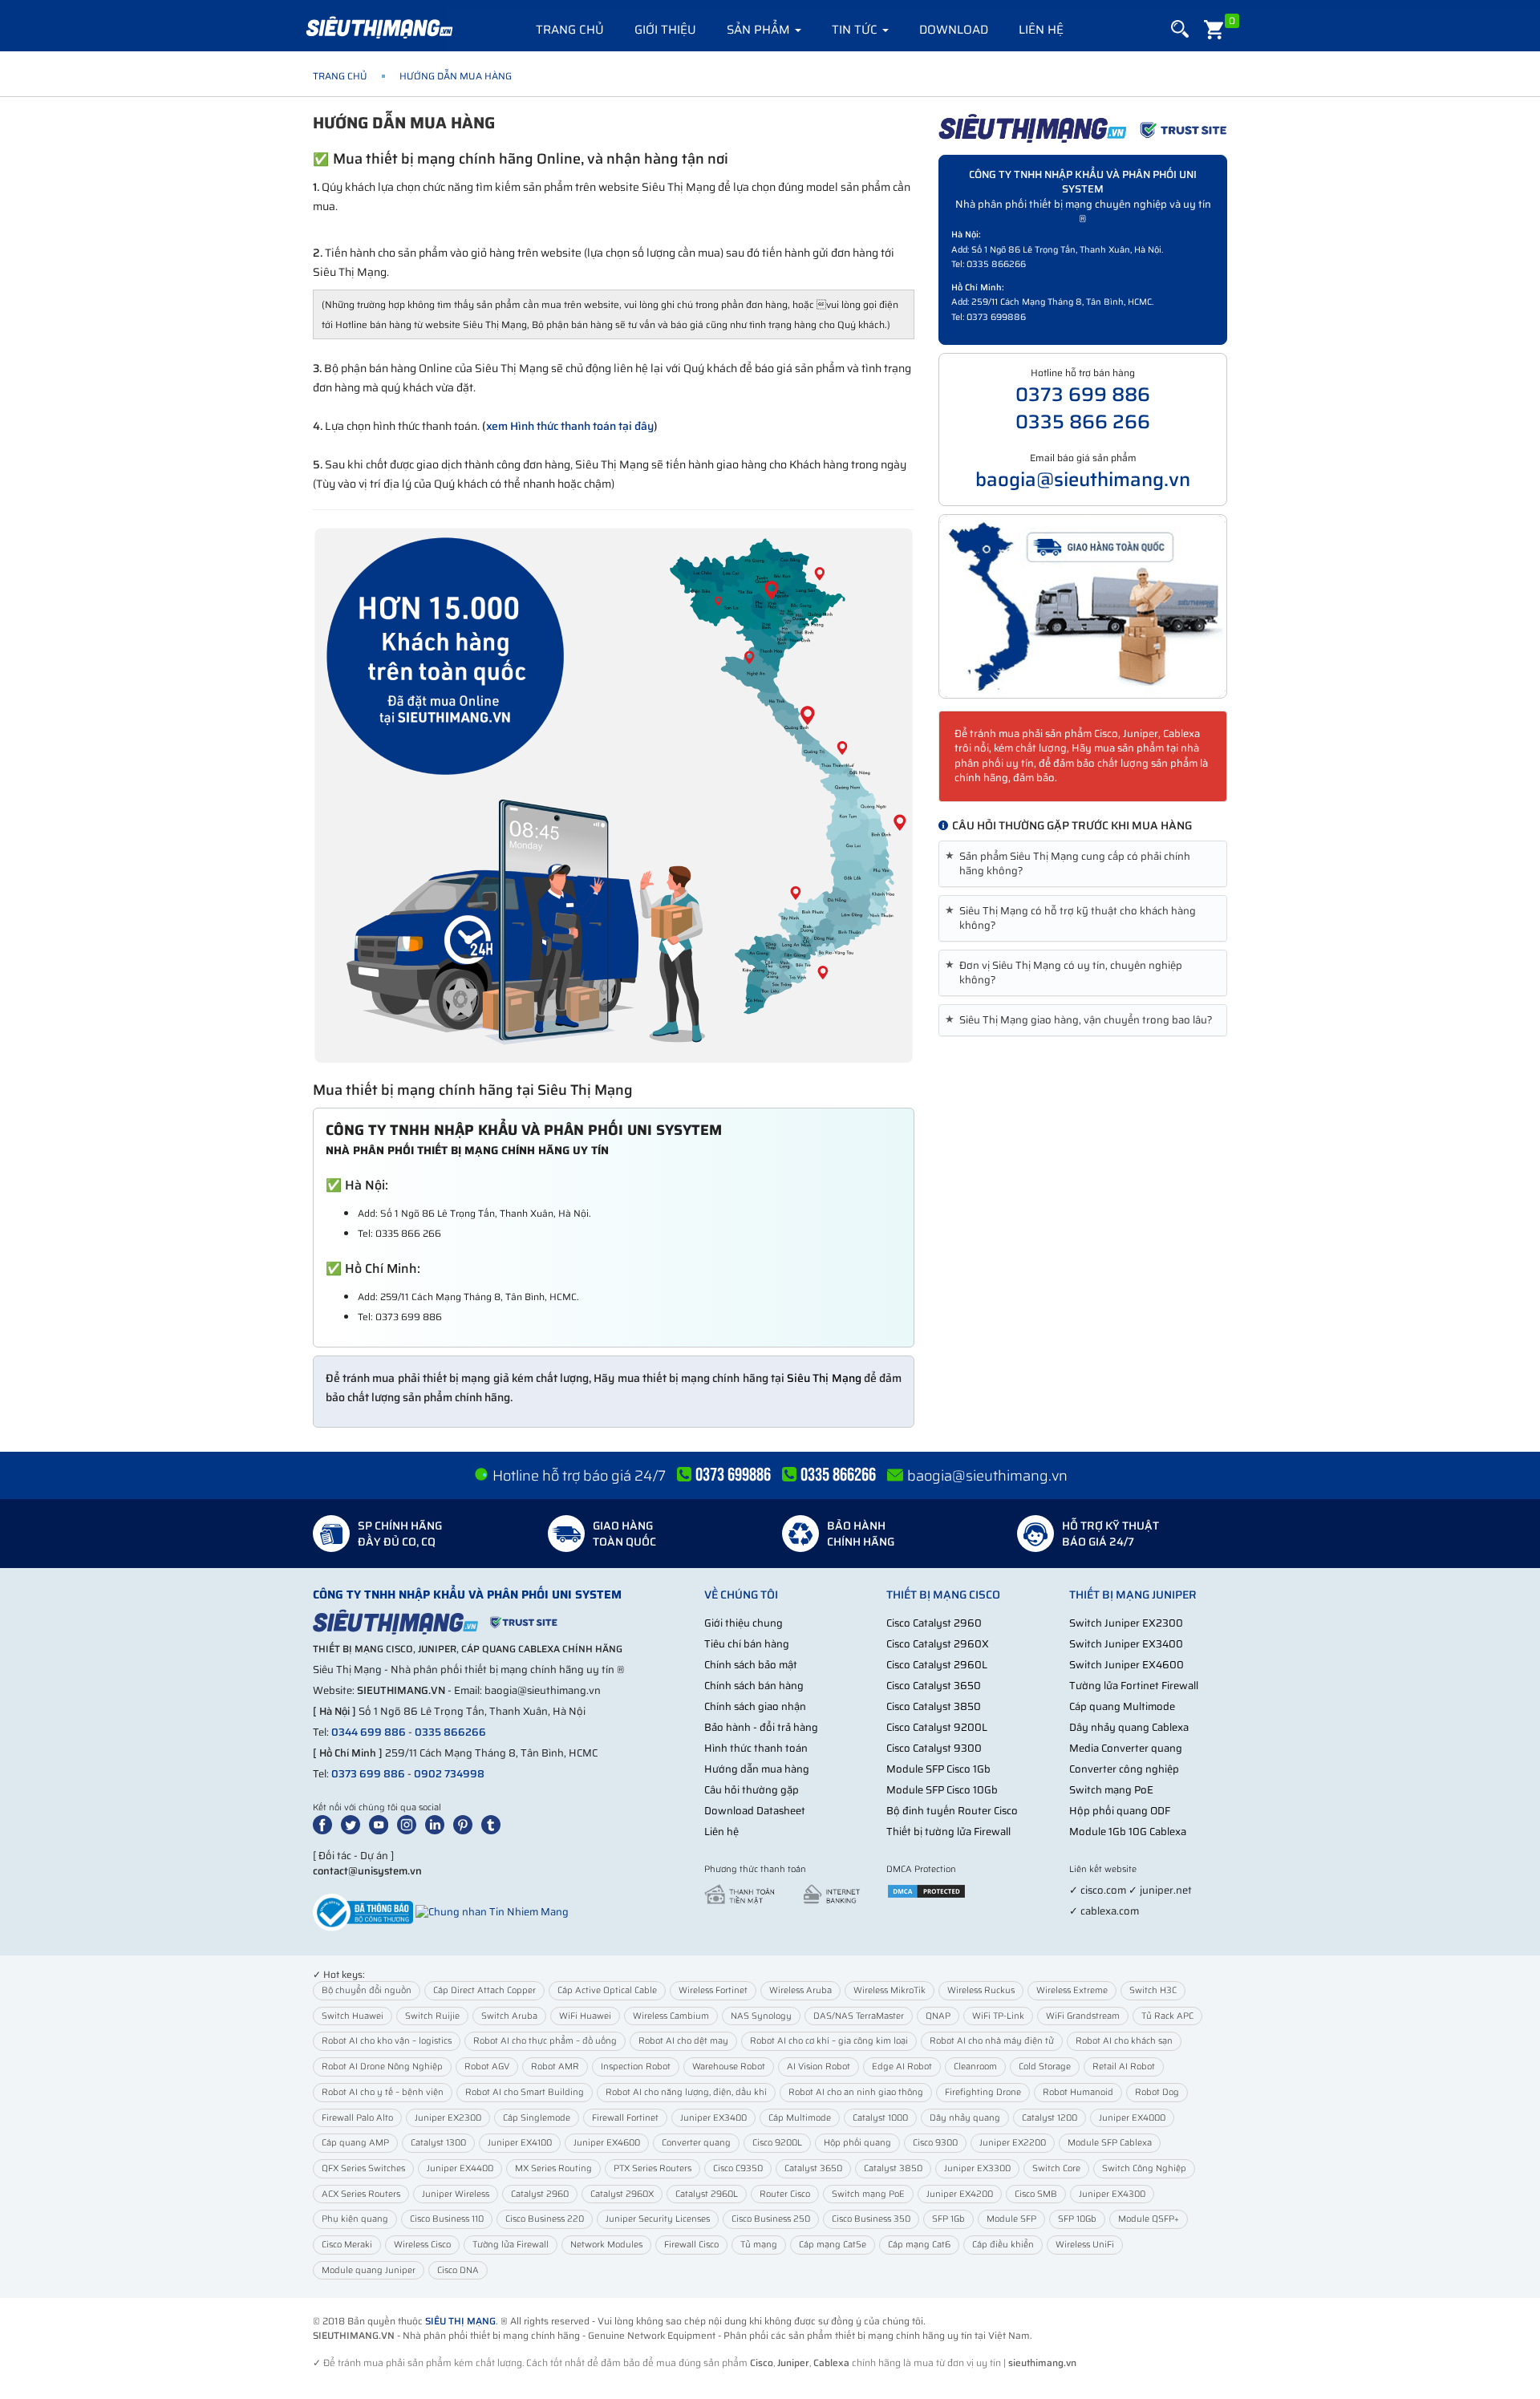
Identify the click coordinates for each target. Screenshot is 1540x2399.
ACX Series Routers (361, 2194)
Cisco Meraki (347, 2245)
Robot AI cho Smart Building (525, 2092)
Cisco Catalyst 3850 (934, 1706)
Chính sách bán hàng (754, 1686)
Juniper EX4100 (520, 2143)
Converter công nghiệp (1124, 1769)
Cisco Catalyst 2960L (937, 1665)
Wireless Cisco (422, 2245)
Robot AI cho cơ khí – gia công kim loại (829, 2041)
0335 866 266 (1083, 422)
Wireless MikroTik (890, 1990)
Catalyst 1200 (1050, 2118)
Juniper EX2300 (448, 2118)
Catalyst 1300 (438, 2143)
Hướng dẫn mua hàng (757, 1769)
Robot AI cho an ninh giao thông (856, 2092)
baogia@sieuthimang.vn (1083, 480)
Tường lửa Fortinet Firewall (1134, 1686)
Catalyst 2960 (540, 2194)
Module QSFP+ (1149, 2219)
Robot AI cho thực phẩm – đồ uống (545, 2041)
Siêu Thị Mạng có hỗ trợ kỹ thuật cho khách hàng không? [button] (1074, 918)
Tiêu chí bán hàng (747, 1644)
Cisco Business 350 (871, 2219)
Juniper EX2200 (1013, 2143)
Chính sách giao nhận (755, 1706)
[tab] (1083, 864)
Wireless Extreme (1072, 1990)
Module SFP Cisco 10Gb (942, 1790)
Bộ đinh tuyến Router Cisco (952, 1811)
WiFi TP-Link (998, 2016)
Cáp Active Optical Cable (607, 1990)
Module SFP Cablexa (1110, 2143)
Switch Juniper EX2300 (1126, 1623)
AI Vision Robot (819, 2067)
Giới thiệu (665, 30)
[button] (1180, 29)
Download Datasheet (755, 1811)
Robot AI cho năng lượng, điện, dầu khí (686, 2092)
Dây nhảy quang (965, 2118)
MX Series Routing (553, 2168)
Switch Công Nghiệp (1144, 2168)
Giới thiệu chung (744, 1623)
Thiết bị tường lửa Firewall (948, 1832)
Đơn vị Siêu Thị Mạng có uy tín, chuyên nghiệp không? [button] (1067, 973)
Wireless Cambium (671, 2016)
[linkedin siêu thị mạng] (438, 1824)
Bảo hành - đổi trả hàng (761, 1727)
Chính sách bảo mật (751, 1665)
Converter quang (696, 2143)
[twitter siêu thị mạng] (354, 1824)
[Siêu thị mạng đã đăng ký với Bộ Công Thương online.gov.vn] (363, 1912)
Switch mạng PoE (1111, 1790)
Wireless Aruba (800, 1990)
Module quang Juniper (369, 2270)
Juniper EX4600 (607, 2143)
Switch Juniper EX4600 (1127, 1665)
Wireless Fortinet (713, 1990)
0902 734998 (449, 1774)
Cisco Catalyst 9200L (937, 1727)
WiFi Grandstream (1083, 2016)
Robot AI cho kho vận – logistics (387, 2041)
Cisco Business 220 (545, 2219)
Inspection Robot (636, 2067)
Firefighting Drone (983, 2092)
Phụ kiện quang (355, 2219)
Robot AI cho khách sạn (1124, 2041)
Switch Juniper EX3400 (1126, 1644)
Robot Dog (1157, 2092)
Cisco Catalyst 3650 (934, 1686)
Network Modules (606, 2245)
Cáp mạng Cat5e (833, 2245)
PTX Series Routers (652, 2168)
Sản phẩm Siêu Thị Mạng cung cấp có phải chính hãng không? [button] (1071, 864)
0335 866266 (450, 1732)
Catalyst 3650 (813, 2168)
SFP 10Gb (1077, 2219)
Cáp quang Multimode (1122, 1706)
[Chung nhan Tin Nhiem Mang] (492, 1912)
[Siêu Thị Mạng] (379, 28)
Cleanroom (975, 2067)
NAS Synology (761, 2016)
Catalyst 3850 (893, 2168)
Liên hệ (1041, 30)
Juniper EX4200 (960, 2194)
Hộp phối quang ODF (1120, 1811)
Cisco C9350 (738, 2168)
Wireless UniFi (1085, 2245)
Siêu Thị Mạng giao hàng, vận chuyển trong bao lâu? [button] (1082, 1020)
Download (954, 30)
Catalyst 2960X (622, 2194)
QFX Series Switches (363, 2168)
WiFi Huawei (585, 2016)
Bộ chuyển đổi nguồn (367, 1990)
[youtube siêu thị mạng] (382, 1824)
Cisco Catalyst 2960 (934, 1623)
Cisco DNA (458, 2270)
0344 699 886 (369, 1732)
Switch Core (1056, 2168)
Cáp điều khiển (1003, 2245)
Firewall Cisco (691, 2245)
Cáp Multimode (800, 2118)
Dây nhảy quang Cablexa (1129, 1727)
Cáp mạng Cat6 (919, 2245)
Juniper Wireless (456, 2194)
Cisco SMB (1036, 2194)
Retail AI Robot (1124, 2067)
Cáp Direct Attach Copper (484, 1990)
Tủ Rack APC (1167, 2016)
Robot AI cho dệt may (683, 2041)
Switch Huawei (353, 2016)
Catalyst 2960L (707, 2194)
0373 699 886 (1083, 395)
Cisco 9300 (935, 2143)
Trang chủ (570, 30)
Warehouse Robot (729, 2067)
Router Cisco (785, 2194)
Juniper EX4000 (1132, 2118)
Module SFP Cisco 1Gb (938, 1769)
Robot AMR (555, 2067)
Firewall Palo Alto (357, 2118)
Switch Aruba (509, 2016)
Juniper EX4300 (1112, 2194)
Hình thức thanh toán (756, 1748)
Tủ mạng (759, 2245)
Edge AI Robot (902, 2067)
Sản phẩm (760, 30)
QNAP (938, 2016)
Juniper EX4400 (460, 2168)
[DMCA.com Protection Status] (926, 1890)
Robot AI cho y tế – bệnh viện (383, 2092)
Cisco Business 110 (447, 2219)
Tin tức (856, 30)
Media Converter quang (1126, 1748)
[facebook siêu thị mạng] (326, 1824)
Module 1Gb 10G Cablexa (1128, 1832)
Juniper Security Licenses (658, 2219)
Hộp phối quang (857, 2143)
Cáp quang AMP (355, 2143)
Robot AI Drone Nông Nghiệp (382, 2067)
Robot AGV (487, 2067)
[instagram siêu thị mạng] (410, 1824)
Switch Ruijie (432, 2016)
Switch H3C (1153, 1990)
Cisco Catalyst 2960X (938, 1644)
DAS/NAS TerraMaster (859, 2016)
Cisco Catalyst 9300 (934, 1748)
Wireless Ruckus (981, 1990)
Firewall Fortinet (625, 2118)
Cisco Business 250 (771, 2219)
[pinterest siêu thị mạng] (466, 1824)
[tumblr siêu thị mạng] (494, 1824)
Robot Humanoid (1078, 2092)
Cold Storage (1045, 2067)
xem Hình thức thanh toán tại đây (570, 426)
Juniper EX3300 (977, 2168)
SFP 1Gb (948, 2219)
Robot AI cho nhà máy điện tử (992, 2041)
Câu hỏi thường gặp (752, 1790)
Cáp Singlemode (537, 2118)
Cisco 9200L (777, 2143)
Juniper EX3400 (713, 2118)
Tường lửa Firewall (511, 2245)
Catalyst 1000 (880, 2118)
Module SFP (1011, 2219)
